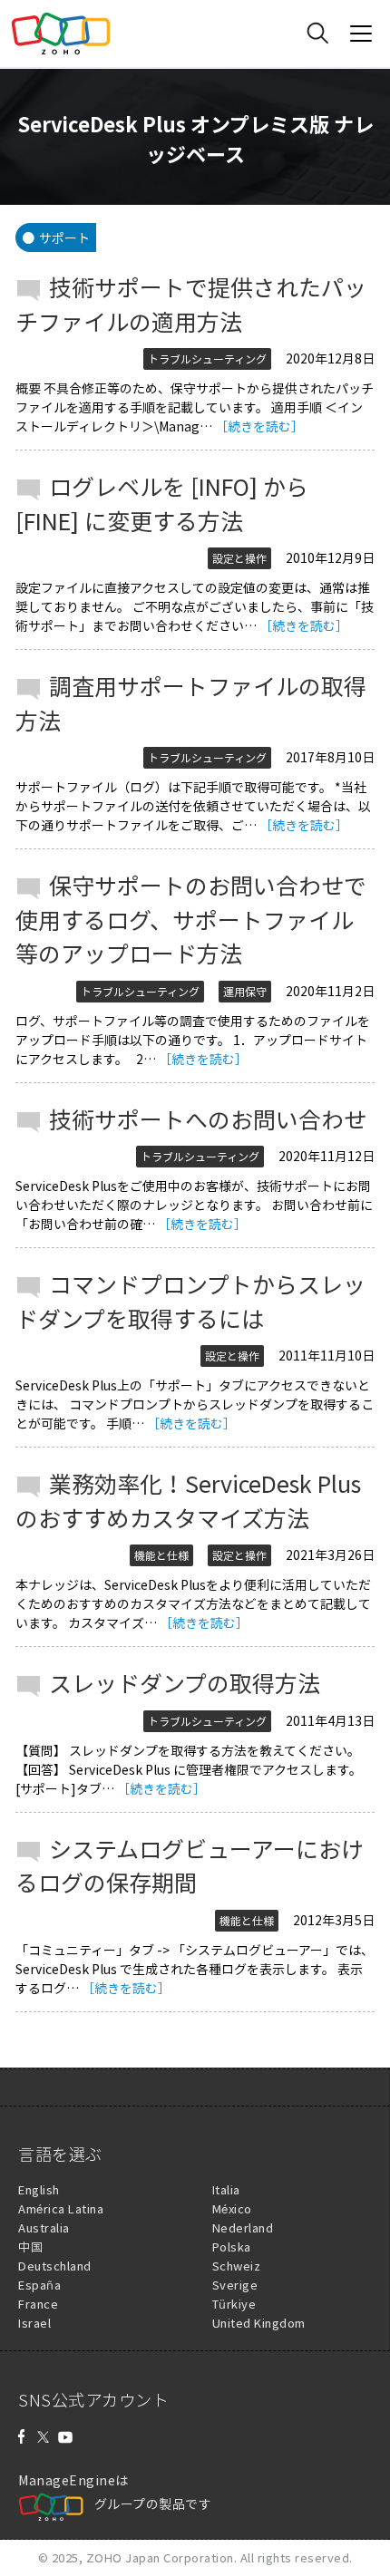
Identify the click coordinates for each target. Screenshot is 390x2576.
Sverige (235, 2285)
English (39, 2189)
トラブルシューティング (207, 359)
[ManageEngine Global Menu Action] (361, 34)
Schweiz (237, 2266)
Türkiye (234, 2304)
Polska (232, 2247)
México (232, 2208)
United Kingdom (259, 2323)
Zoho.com (61, 34)
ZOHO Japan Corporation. (162, 2557)
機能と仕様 (161, 1555)
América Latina (61, 2208)
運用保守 (245, 992)
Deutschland (55, 2266)
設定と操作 (239, 558)
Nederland (243, 2227)
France (38, 2304)
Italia (226, 2189)
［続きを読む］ (259, 426)
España (39, 2285)
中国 (30, 2247)
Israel (34, 2323)
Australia (44, 2227)
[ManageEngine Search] (317, 34)
